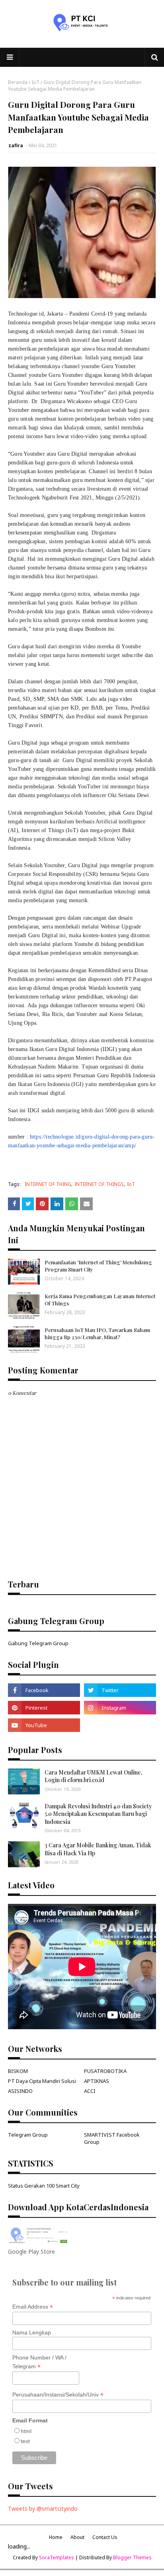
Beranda (18, 82)
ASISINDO (20, 2091)
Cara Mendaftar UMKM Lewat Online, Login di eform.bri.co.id (94, 1776)
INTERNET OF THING (48, 1184)
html (26, 2431)
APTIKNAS (97, 2081)
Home (56, 2537)
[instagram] (120, 1708)
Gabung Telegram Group (38, 1643)
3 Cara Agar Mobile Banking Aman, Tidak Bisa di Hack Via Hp (98, 1849)
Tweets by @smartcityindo (43, 2509)
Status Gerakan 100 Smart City (44, 2186)
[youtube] (44, 1725)
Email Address (33, 2307)
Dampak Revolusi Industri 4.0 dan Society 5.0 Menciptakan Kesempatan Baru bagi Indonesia (98, 1814)
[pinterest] (44, 1708)
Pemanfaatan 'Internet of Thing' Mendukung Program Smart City (98, 1266)
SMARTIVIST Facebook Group (112, 2138)
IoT (35, 82)
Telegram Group (28, 2135)
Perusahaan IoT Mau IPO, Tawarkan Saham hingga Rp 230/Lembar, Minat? (97, 1333)
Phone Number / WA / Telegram (39, 2362)
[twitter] (120, 1690)
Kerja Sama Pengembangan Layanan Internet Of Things (100, 1300)
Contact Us (105, 2537)
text (25, 2441)
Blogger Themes (132, 2557)
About (77, 2537)
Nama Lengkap (32, 2332)
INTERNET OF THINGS (99, 1184)
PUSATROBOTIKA (105, 2071)
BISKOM (18, 2071)
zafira (16, 145)
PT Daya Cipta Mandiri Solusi (42, 2081)
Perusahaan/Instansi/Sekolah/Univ (58, 2395)
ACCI (90, 2091)
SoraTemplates (57, 2557)
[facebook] (44, 1690)
